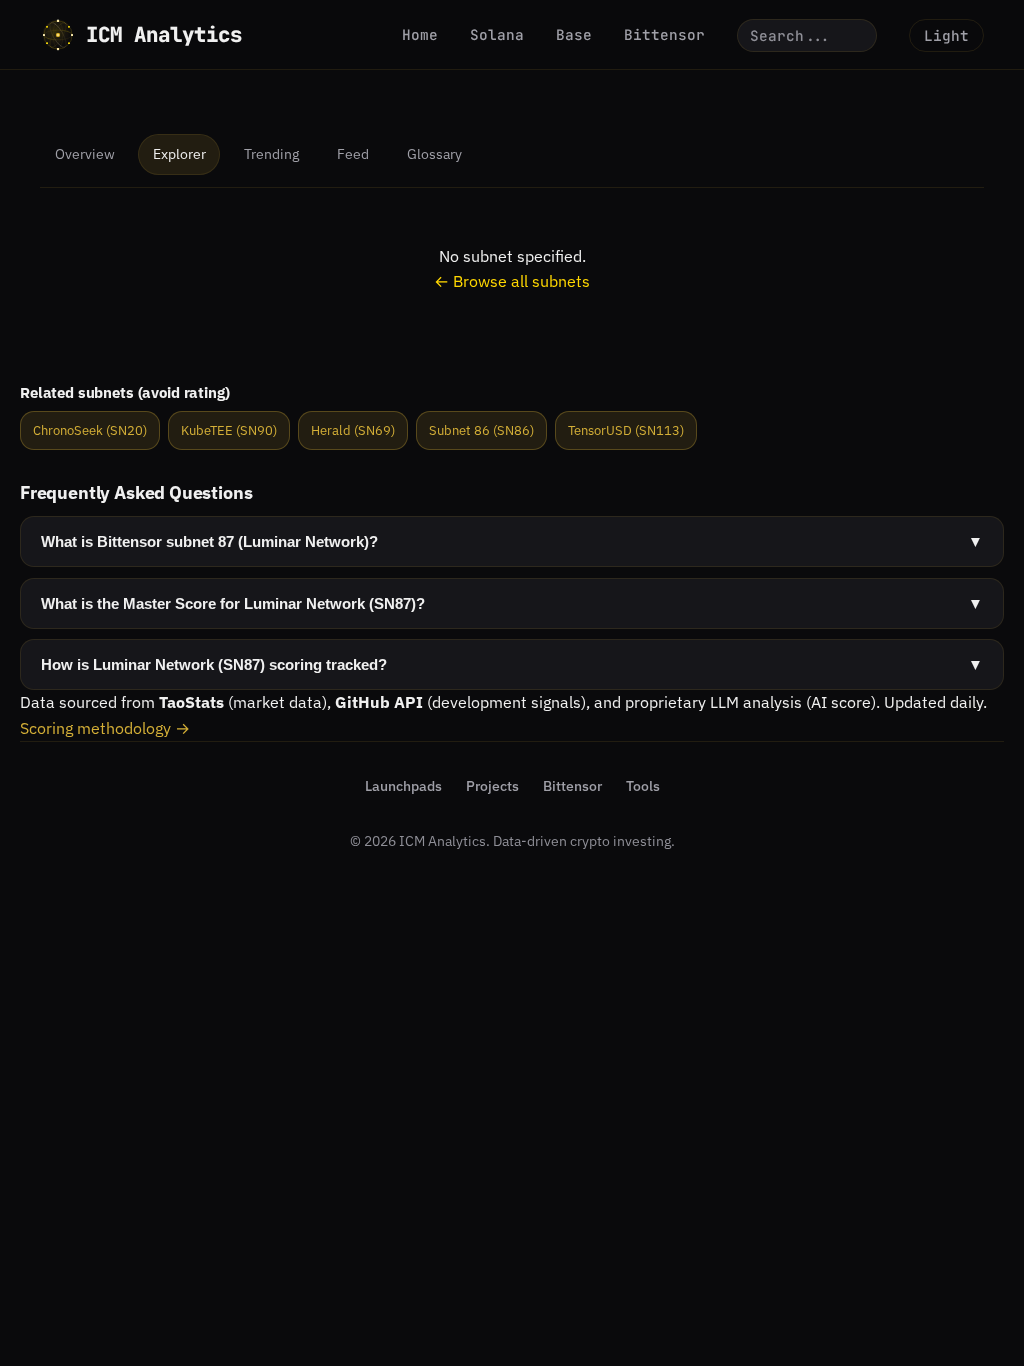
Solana (497, 34)
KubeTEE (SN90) (229, 430)
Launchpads (403, 785)
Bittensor (664, 34)
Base (574, 34)
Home (420, 34)
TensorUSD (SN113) (626, 430)
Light (946, 35)
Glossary (434, 154)
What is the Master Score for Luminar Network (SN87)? (512, 603)
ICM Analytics (164, 34)
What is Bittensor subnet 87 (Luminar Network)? (512, 541)
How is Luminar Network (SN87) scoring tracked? (512, 664)
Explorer (179, 154)
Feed (353, 154)
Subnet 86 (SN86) (481, 430)
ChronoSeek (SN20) (90, 430)
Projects (492, 785)
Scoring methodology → (105, 728)
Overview (85, 154)
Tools (643, 785)
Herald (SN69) (353, 430)
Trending (271, 154)
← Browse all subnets (512, 281)
